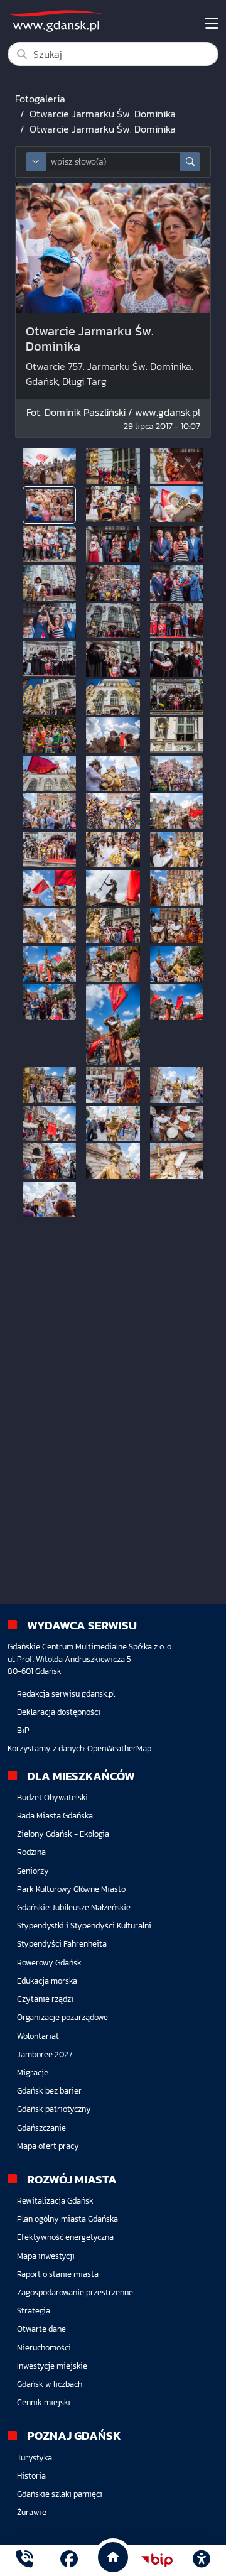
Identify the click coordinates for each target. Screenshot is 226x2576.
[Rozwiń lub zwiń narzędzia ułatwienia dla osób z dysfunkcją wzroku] (202, 2560)
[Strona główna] (24, 2561)
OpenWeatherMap (119, 1748)
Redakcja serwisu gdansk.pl (66, 1694)
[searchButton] (190, 162)
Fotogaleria (40, 99)
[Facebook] (69, 2561)
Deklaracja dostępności (59, 1712)
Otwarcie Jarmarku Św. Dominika (103, 114)
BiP (23, 1730)
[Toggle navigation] (212, 24)
